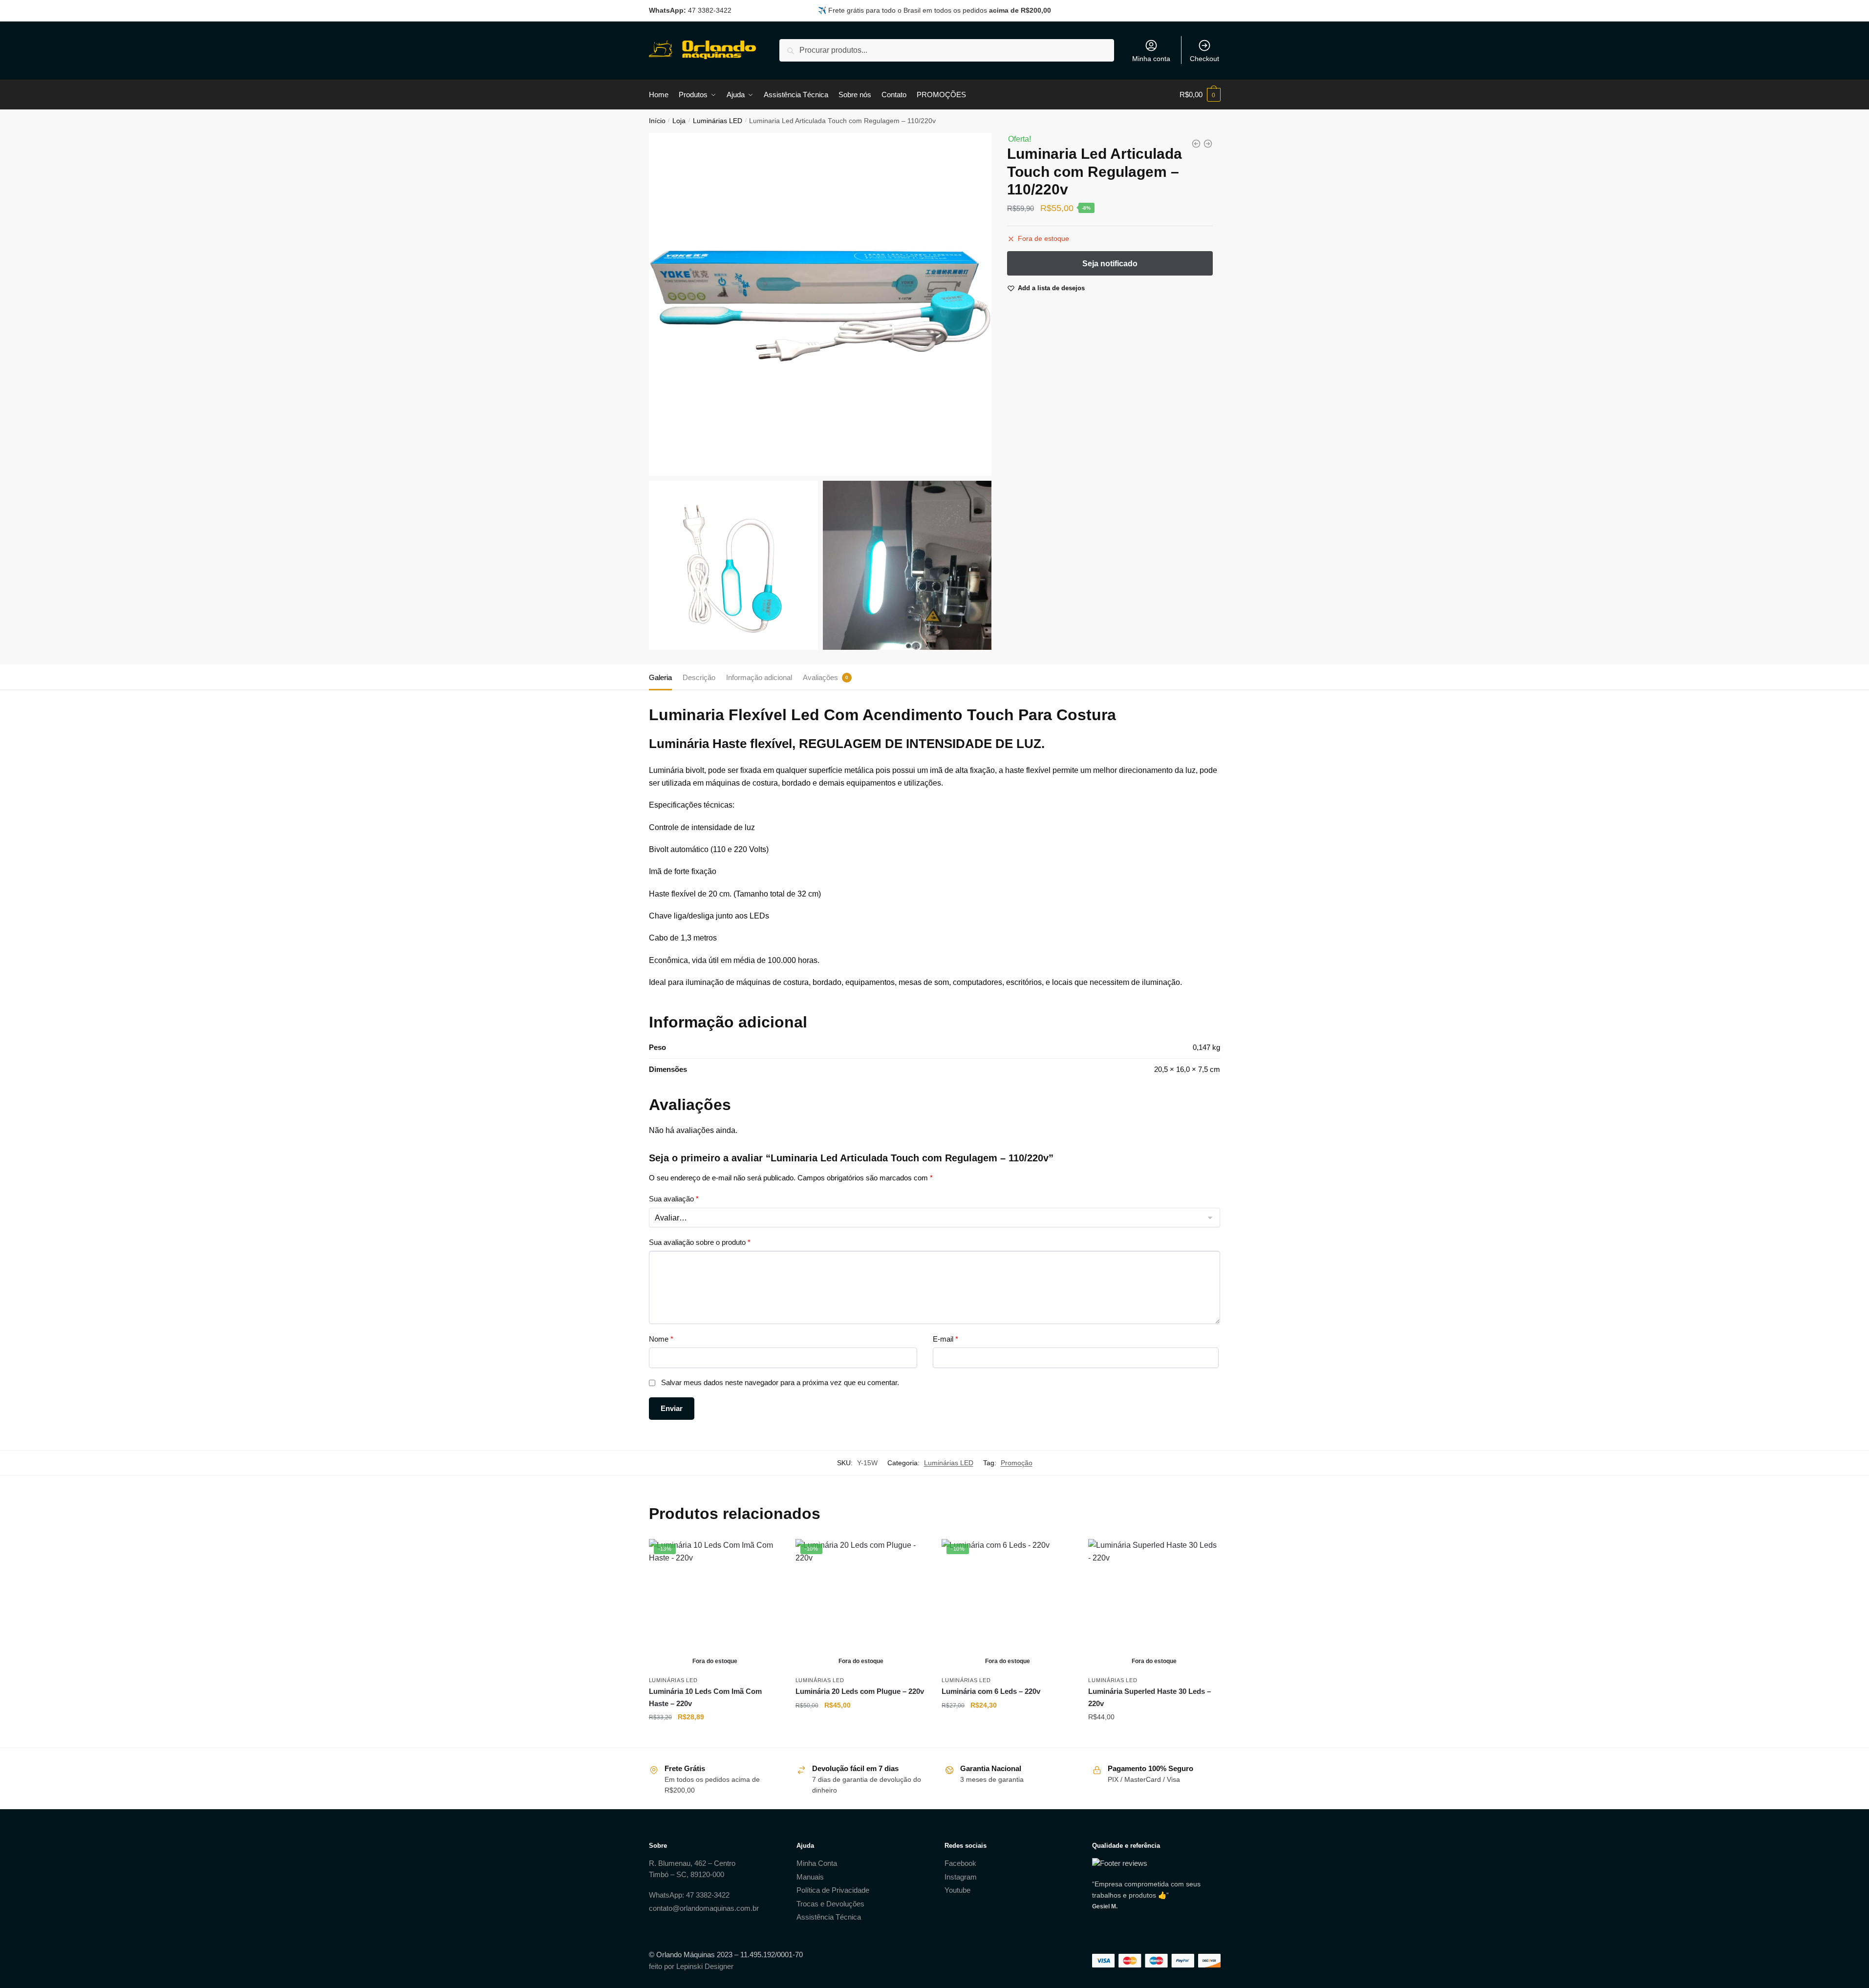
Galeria (660, 677)
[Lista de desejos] (766, 1554)
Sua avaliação (674, 1199)
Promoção (1017, 1463)
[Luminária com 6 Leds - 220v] (1196, 144)
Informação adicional (759, 677)
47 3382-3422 (710, 10)
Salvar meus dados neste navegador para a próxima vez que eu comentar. (780, 1382)
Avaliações (820, 677)
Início (657, 121)
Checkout (1204, 59)
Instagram (961, 1877)
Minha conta (1151, 59)
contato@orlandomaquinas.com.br (704, 1908)
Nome (661, 1339)
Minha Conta (817, 1863)
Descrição (699, 677)
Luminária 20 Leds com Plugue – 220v (860, 1691)
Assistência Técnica (829, 1917)
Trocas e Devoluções (830, 1904)
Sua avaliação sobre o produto (700, 1242)
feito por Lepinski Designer (691, 1966)
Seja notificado (715, 1736)
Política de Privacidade (833, 1890)
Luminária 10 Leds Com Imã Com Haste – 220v (705, 1697)
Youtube (957, 1890)
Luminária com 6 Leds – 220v (991, 1691)
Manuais (810, 1877)
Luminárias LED (718, 121)
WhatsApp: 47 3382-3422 (689, 1895)
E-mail (945, 1339)
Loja (679, 121)
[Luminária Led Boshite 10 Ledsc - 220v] (1208, 144)
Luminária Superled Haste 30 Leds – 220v (1149, 1697)
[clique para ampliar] (820, 304)
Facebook (960, 1863)
